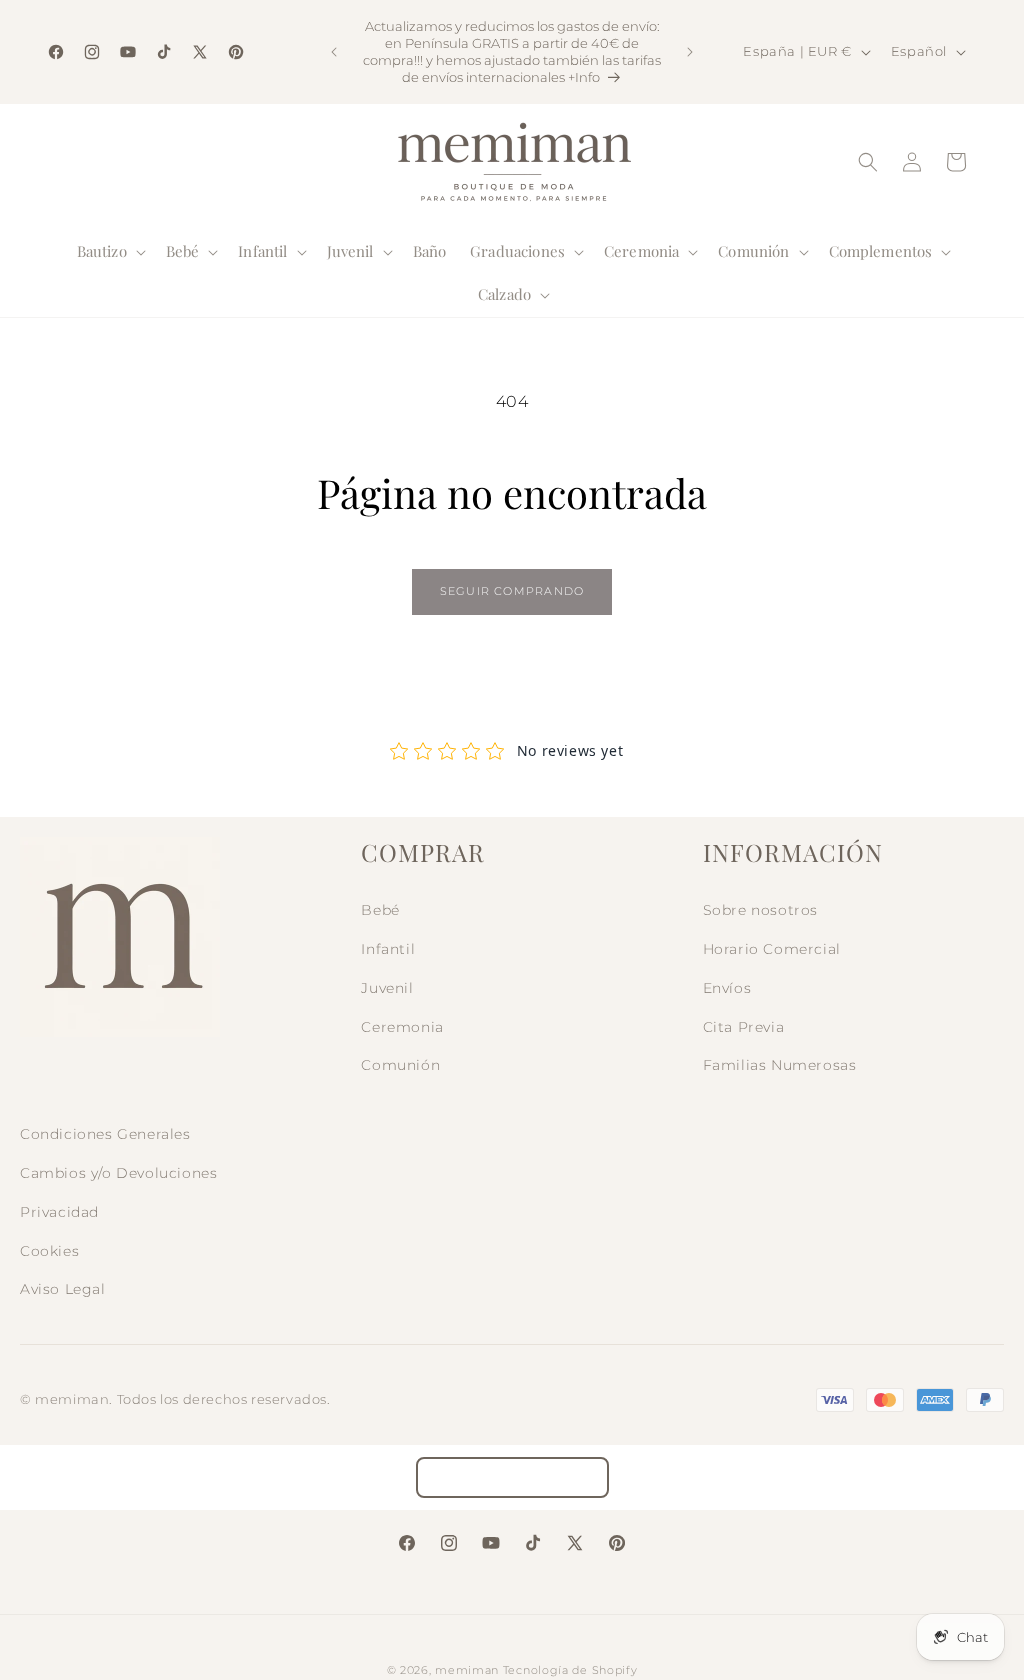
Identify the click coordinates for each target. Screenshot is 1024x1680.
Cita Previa (744, 1027)
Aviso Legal (63, 1289)
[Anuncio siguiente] (690, 52)
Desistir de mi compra (512, 1477)
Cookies (49, 1251)
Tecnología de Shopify (570, 1670)
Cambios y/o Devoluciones (118, 1173)
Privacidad (59, 1212)
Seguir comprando (512, 591)
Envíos (727, 988)
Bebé (380, 910)
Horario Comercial (772, 949)
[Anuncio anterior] (334, 52)
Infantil (388, 949)
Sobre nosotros (760, 910)
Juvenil (387, 988)
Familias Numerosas (780, 1065)
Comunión (400, 1065)
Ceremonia (402, 1027)
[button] (109, 252)
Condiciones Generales (105, 1134)
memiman (467, 1670)
